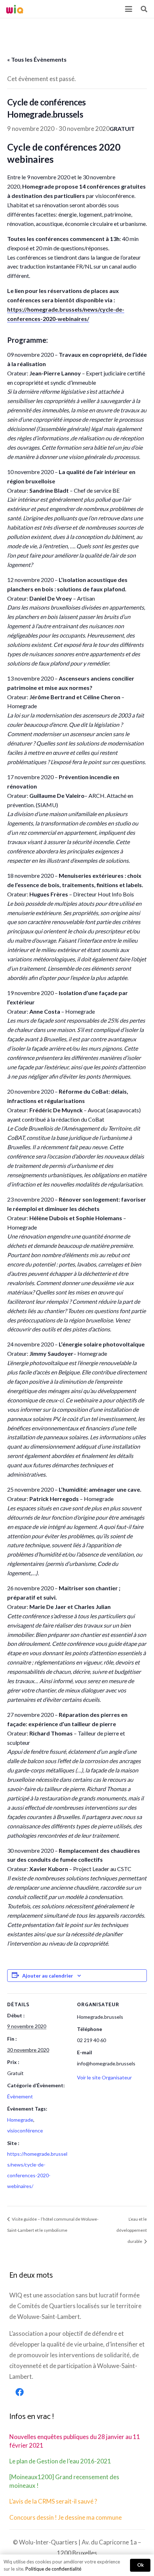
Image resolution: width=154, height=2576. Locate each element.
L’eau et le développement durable (132, 2230)
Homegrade (20, 2120)
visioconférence (25, 2130)
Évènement (20, 2096)
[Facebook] (20, 2392)
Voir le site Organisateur (104, 2077)
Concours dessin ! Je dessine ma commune (66, 2517)
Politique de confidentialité (53, 2569)
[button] (128, 9)
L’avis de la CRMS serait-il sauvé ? (53, 2501)
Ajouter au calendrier (48, 1976)
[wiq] (15, 9)
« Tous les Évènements (37, 59)
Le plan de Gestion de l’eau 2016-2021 (60, 2461)
